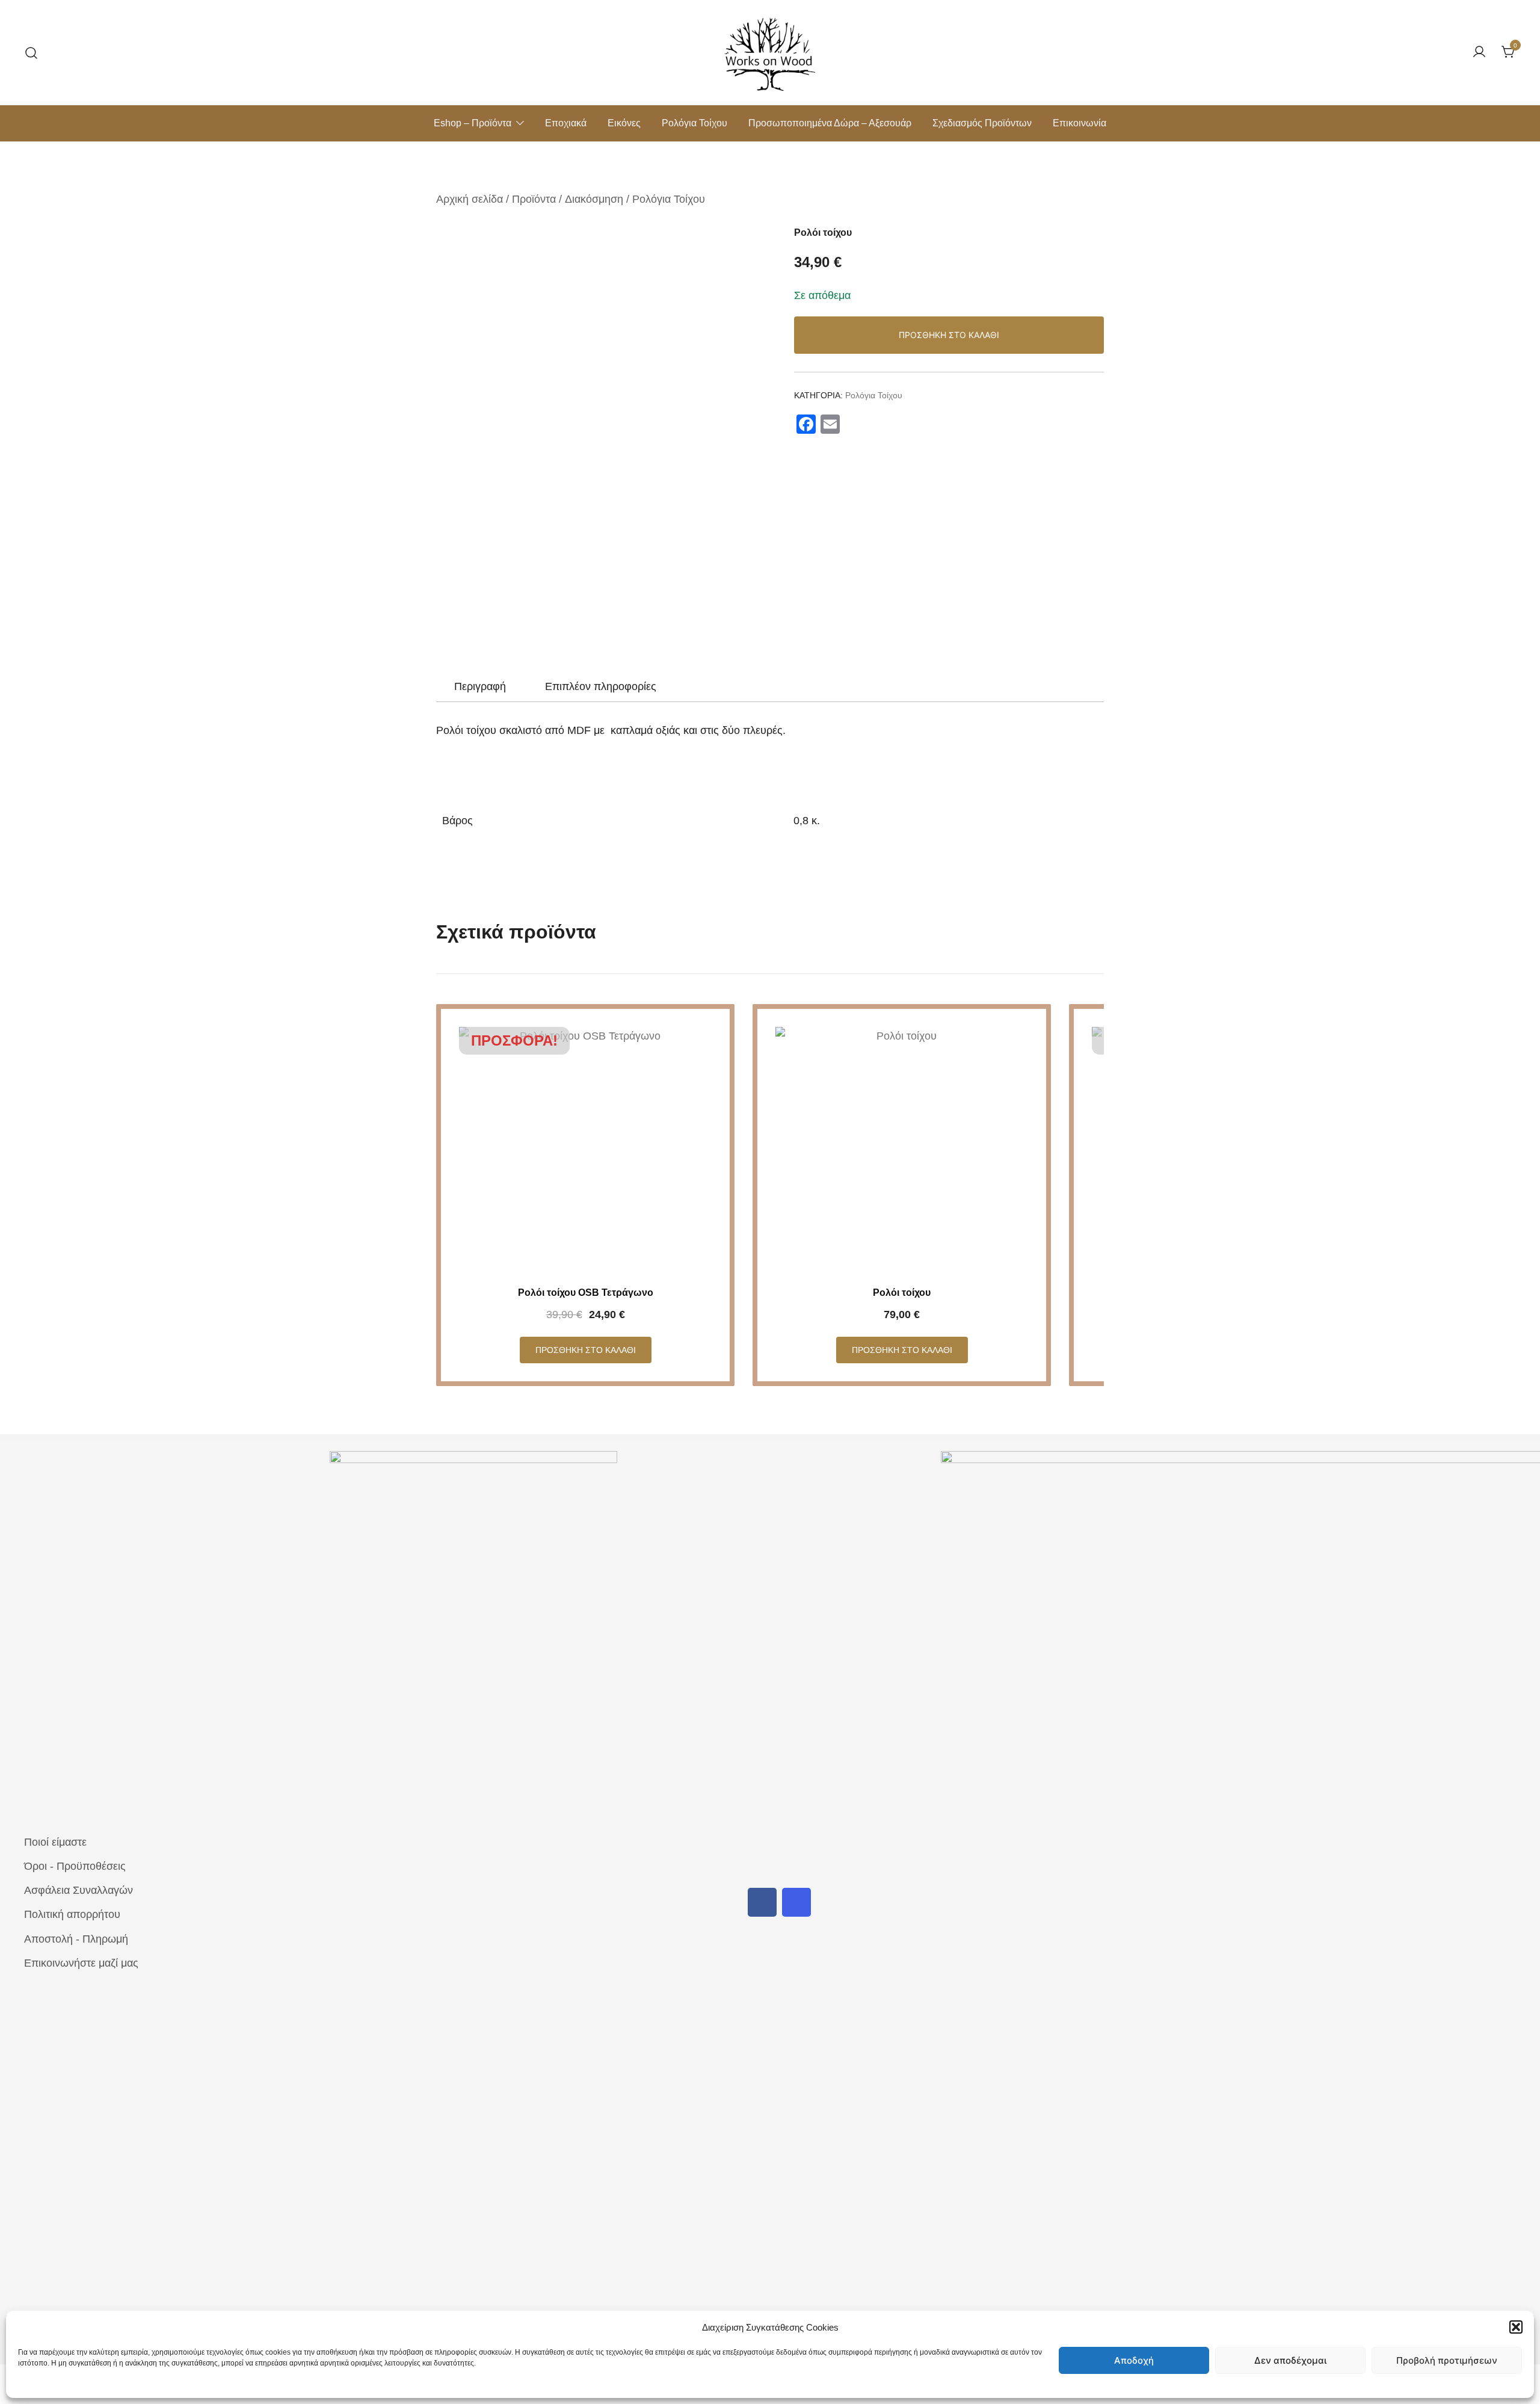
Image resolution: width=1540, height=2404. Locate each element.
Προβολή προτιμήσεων (1447, 2360)
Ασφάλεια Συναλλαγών (79, 1890)
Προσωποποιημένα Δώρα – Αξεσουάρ (830, 123)
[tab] (480, 686)
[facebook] (762, 1902)
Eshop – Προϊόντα (473, 123)
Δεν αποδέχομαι (1290, 2360)
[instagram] (796, 1902)
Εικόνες (624, 123)
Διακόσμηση (594, 199)
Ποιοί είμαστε (55, 1842)
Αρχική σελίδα (470, 199)
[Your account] (1479, 53)
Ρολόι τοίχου (902, 1293)
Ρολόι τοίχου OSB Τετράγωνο (586, 1293)
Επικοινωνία (1080, 123)
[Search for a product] (32, 52)
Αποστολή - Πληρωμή (76, 1939)
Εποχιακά (566, 123)
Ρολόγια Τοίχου (695, 123)
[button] (1516, 2327)
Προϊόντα (534, 199)
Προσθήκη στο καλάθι (949, 335)
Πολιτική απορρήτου (72, 1914)
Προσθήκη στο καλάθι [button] (586, 1350)
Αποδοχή (1134, 2360)
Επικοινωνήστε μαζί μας (81, 1963)
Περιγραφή (480, 686)
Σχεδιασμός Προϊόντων (982, 123)
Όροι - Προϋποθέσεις (75, 1866)
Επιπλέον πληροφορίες (601, 686)
